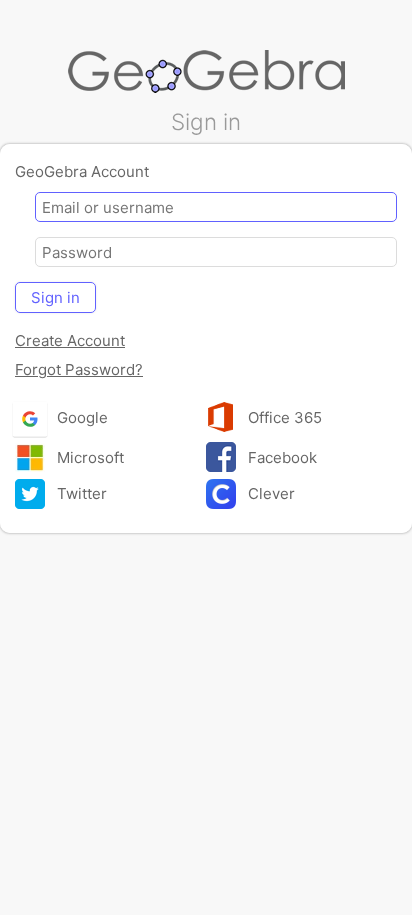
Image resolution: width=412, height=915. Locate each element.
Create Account (70, 340)
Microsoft (88, 457)
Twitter (80, 493)
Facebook (280, 457)
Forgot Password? (79, 369)
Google (82, 417)
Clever (269, 493)
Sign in (55, 297)
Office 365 (283, 417)
